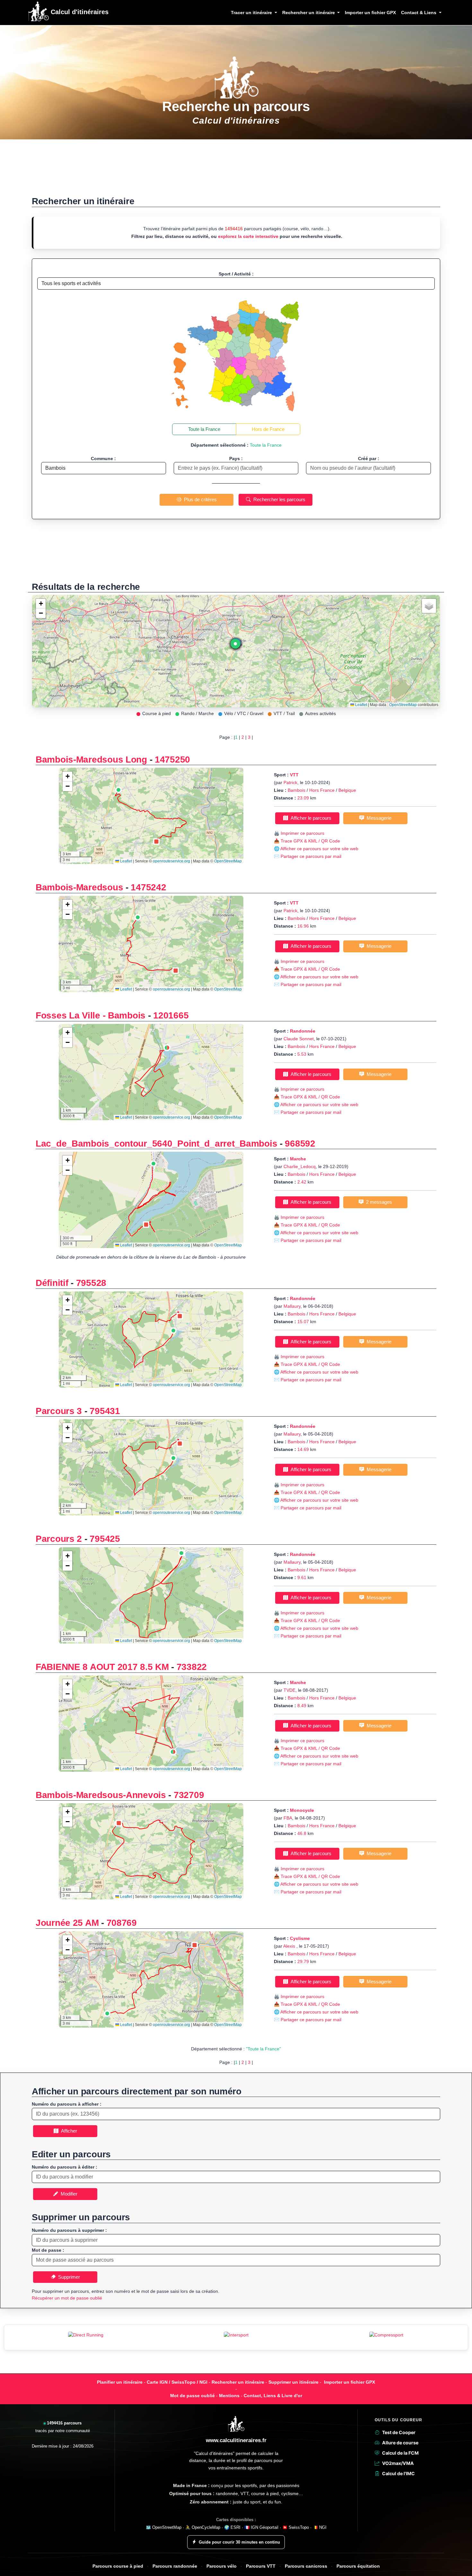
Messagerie (378, 818)
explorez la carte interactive (248, 236)
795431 (105, 1411)
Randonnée (303, 1031)
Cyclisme (300, 1938)
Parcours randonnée (175, 2566)
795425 (105, 1539)
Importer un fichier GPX (370, 13)
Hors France (322, 790)
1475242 (148, 887)
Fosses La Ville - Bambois (91, 1015)
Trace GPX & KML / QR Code (310, 841)
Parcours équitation (358, 2566)
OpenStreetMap (403, 705)
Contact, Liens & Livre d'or (273, 2396)
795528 (91, 1283)
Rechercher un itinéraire (238, 2382)
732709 (189, 1795)
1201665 (171, 1015)
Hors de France (268, 429)
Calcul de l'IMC (398, 2473)
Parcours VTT (261, 2566)
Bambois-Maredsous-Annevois (101, 1795)
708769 (122, 1923)
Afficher (68, 2131)
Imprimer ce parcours (302, 833)
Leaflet (361, 705)
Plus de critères (199, 499)
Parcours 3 (59, 1411)
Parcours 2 (59, 1539)
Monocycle (302, 1810)
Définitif (52, 1283)
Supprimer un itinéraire (293, 2382)
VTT (294, 775)
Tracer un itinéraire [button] (252, 13)
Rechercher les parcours (278, 499)
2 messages (378, 1202)
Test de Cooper (399, 2432)
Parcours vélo (222, 2566)
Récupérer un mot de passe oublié (67, 2298)
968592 (300, 1144)
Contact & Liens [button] (419, 13)
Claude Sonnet (299, 1039)
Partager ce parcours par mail (311, 856)
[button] (235, 645)
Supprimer (68, 2277)
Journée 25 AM (67, 1923)
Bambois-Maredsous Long (91, 760)
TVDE (289, 1690)
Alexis (290, 1946)
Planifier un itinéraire (120, 2382)
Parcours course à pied (118, 2566)
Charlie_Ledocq (300, 1166)
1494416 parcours (64, 2423)
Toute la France (204, 429)
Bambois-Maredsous (79, 887)
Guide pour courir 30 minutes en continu (239, 2542)
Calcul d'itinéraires (79, 12)
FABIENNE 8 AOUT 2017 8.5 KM (102, 1667)
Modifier (68, 2194)
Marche (298, 1159)
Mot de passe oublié (192, 2396)
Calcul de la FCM (400, 2453)
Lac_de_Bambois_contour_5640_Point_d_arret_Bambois (156, 1144)
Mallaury (292, 1306)
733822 (192, 1667)
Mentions (229, 2396)
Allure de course (400, 2443)
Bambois (297, 790)
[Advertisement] (236, 171)
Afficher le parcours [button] (310, 818)
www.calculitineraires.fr (236, 2440)
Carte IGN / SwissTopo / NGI (177, 2382)
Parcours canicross (306, 2566)
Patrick (290, 782)
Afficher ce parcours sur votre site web (319, 849)
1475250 (172, 760)
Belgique (347, 790)
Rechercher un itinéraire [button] (309, 13)
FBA (288, 1818)
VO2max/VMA (398, 2463)
